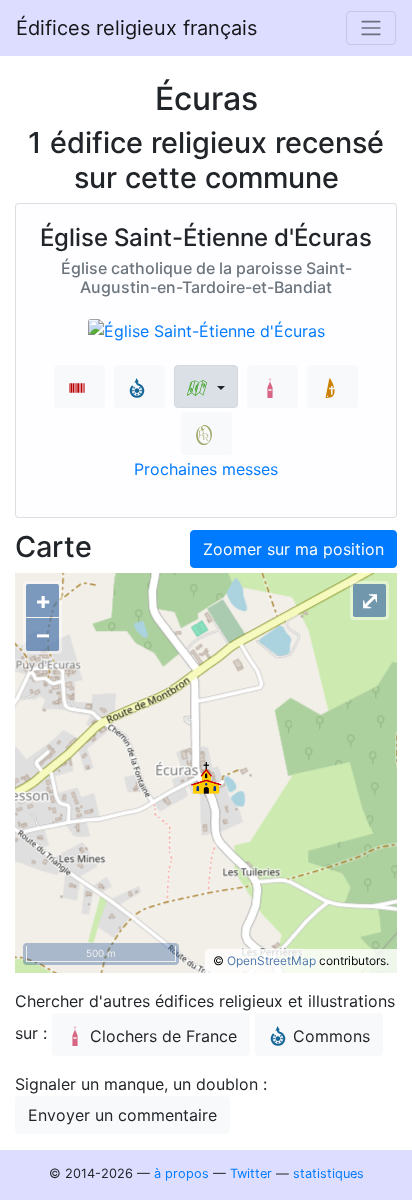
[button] (205, 386)
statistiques (328, 1173)
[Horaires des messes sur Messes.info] (332, 386)
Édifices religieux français (136, 28)
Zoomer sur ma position (293, 549)
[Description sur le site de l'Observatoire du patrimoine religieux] (206, 433)
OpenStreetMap (271, 960)
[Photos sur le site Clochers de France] (272, 386)
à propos (181, 1173)
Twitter (251, 1173)
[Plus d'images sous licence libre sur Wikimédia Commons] (139, 386)
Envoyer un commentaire (122, 1115)
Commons (331, 1036)
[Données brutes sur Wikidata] (79, 386)
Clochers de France (163, 1036)
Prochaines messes (206, 469)
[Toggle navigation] (371, 28)
